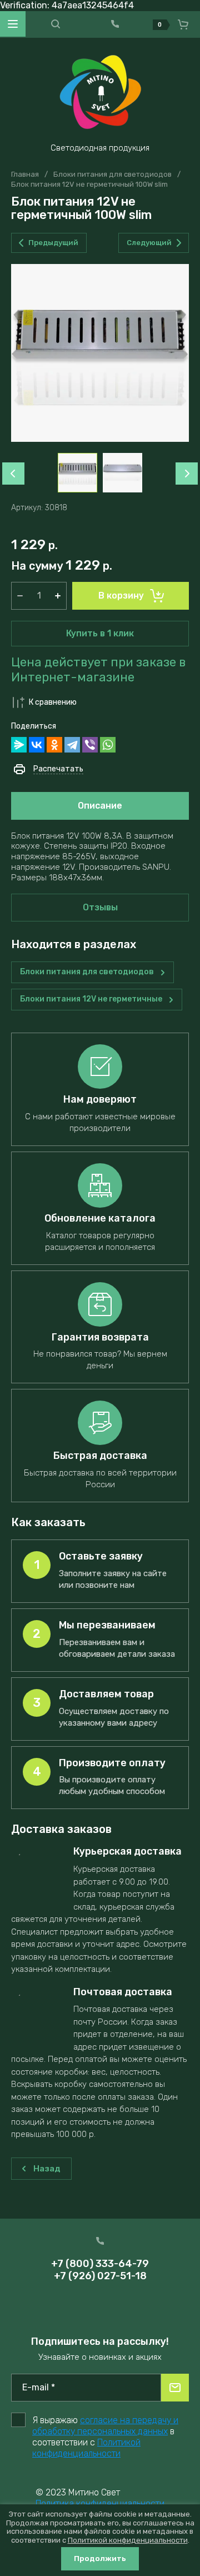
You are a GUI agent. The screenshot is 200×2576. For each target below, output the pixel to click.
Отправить (175, 2388)
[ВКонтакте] (37, 745)
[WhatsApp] (108, 745)
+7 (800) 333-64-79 (100, 2264)
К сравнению (53, 702)
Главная (25, 174)
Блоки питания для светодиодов (112, 174)
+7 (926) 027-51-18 (100, 2276)
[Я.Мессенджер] (19, 745)
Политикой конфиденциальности (86, 2448)
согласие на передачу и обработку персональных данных (105, 2426)
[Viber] (90, 745)
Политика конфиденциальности (100, 2503)
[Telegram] (72, 745)
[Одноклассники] (54, 745)
